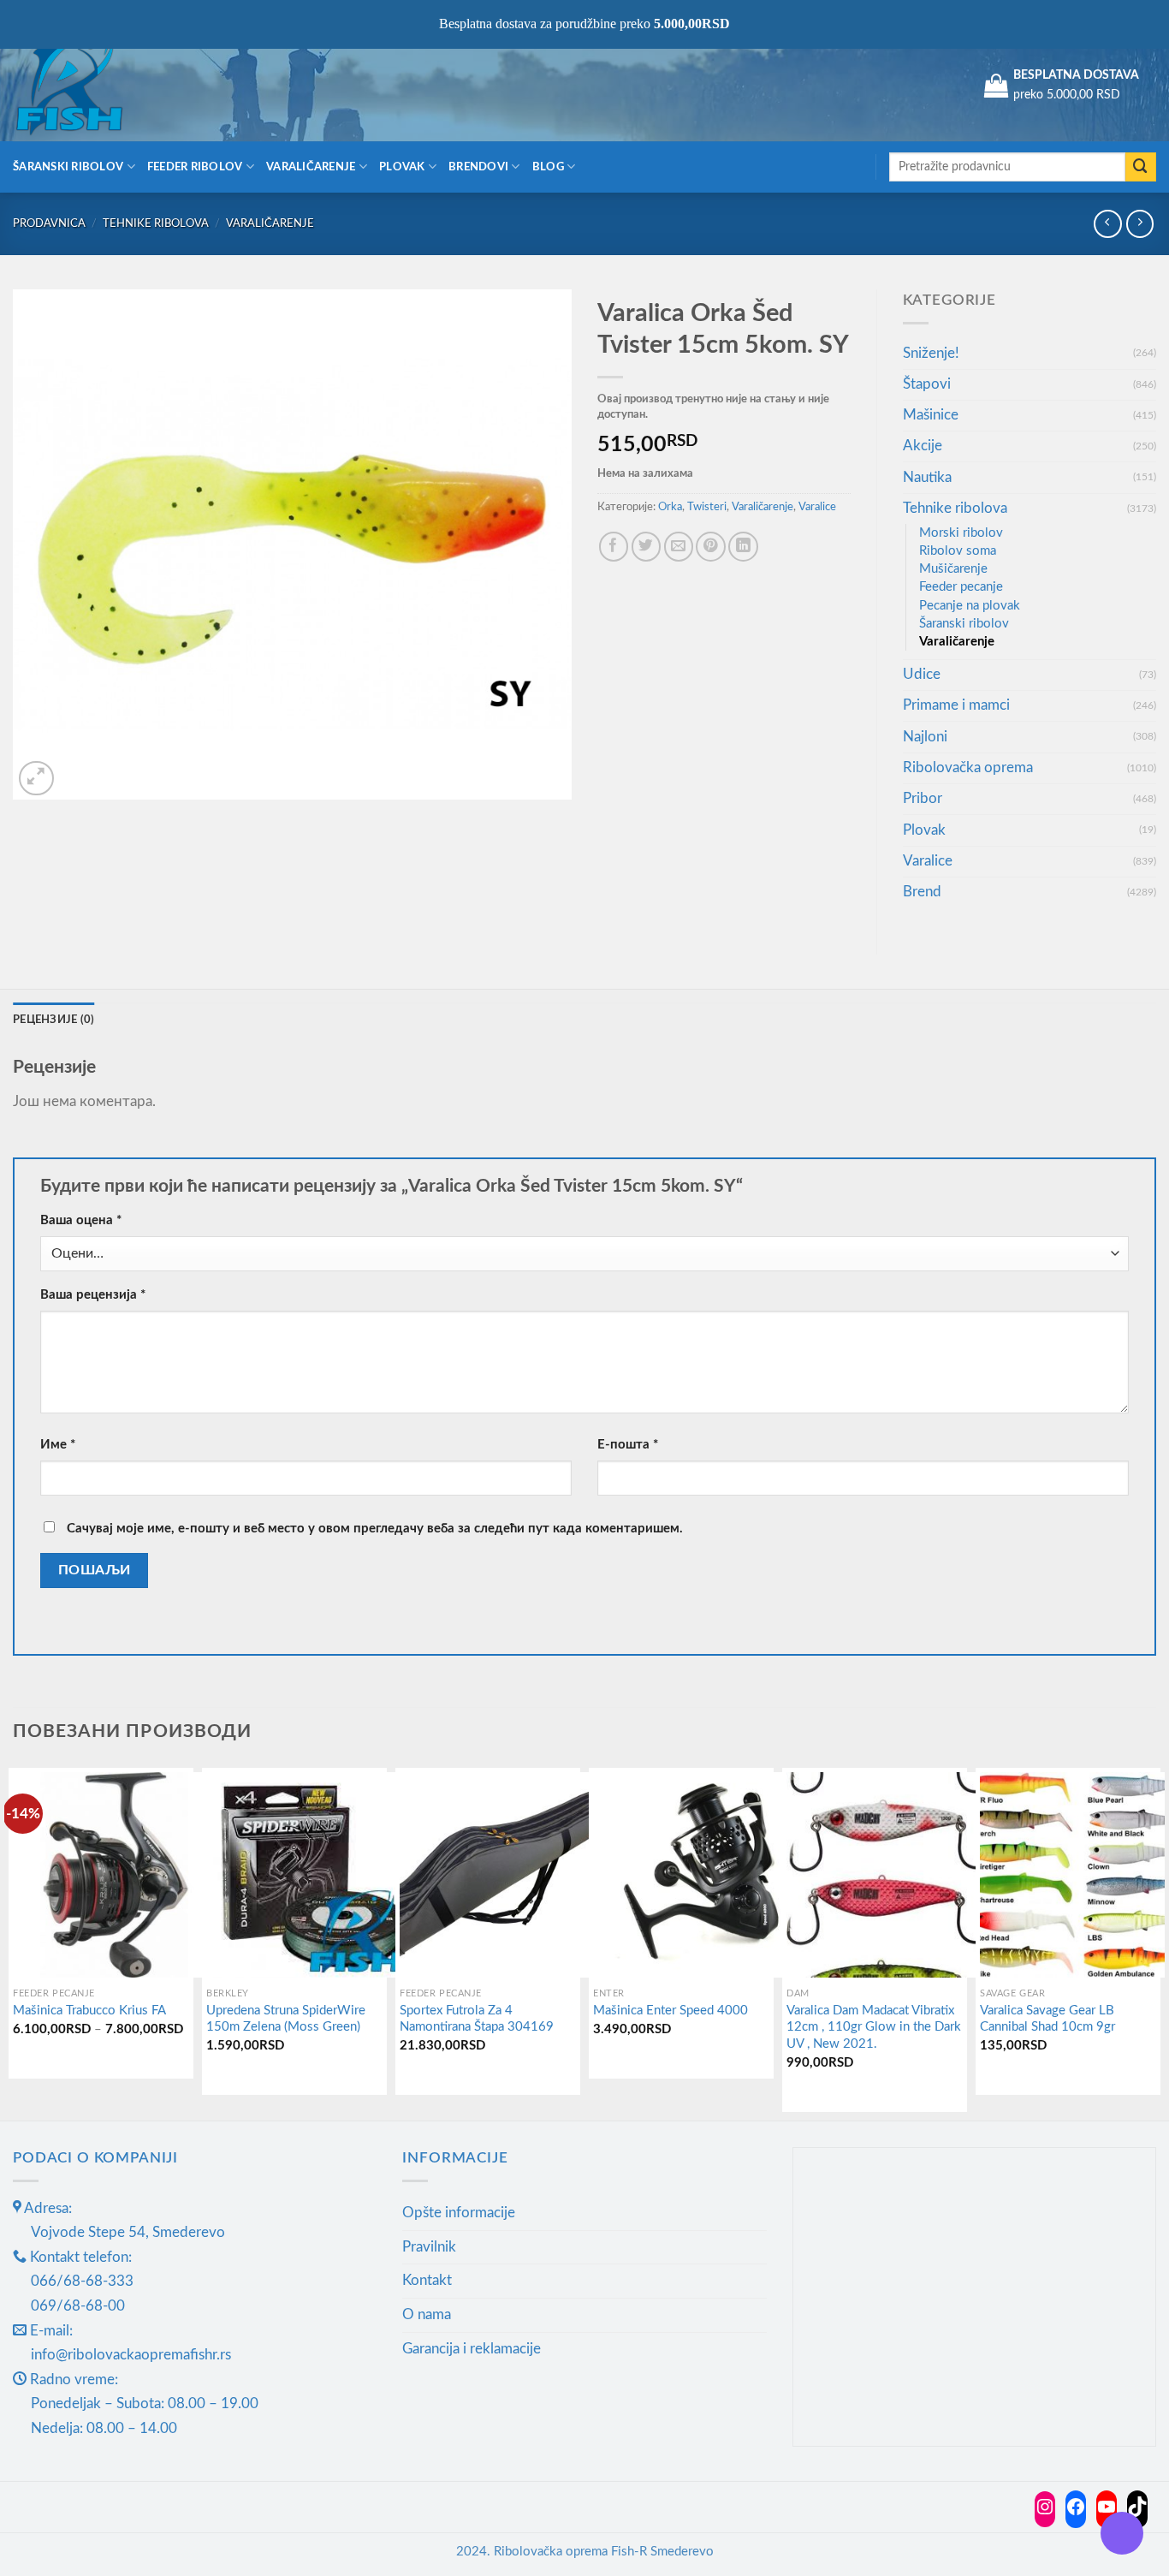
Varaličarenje (311, 167)
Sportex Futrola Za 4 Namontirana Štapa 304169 (477, 2019)
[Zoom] (36, 779)
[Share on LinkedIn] (743, 547)
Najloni (925, 737)
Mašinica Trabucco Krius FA (89, 2011)
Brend (922, 892)
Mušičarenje (953, 569)
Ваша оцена (81, 1220)
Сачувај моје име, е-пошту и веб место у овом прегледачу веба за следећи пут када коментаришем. (375, 1529)
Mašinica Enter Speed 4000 (671, 2011)
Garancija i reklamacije (472, 2349)
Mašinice (931, 415)
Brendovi (478, 167)
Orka (670, 507)
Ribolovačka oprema (968, 767)
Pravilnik (429, 2247)
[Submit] (1141, 167)
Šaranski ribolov (68, 167)
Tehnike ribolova (156, 223)
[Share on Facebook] (614, 547)
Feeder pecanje (961, 587)
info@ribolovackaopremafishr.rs (131, 2355)
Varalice (817, 507)
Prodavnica (49, 223)
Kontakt (427, 2280)
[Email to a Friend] (679, 547)
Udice (922, 674)
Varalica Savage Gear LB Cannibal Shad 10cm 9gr (1047, 2019)
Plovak (402, 167)
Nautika (927, 477)
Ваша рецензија (93, 1295)
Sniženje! (931, 353)
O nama (427, 2314)
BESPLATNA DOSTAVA (1076, 75)
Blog (548, 167)
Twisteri (707, 507)
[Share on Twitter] (647, 547)
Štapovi (927, 384)
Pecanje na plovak (970, 606)
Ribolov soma (958, 551)
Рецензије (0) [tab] (54, 1020)
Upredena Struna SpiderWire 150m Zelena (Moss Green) (286, 2019)
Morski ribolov (961, 533)
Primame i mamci (956, 705)
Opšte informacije (459, 2213)
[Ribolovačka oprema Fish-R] (98, 86)
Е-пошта (628, 1445)
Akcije (923, 446)
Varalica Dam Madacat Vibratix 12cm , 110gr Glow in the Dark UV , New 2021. (874, 2027)
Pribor (923, 798)
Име (58, 1445)
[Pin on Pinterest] (711, 547)
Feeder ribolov (195, 167)
